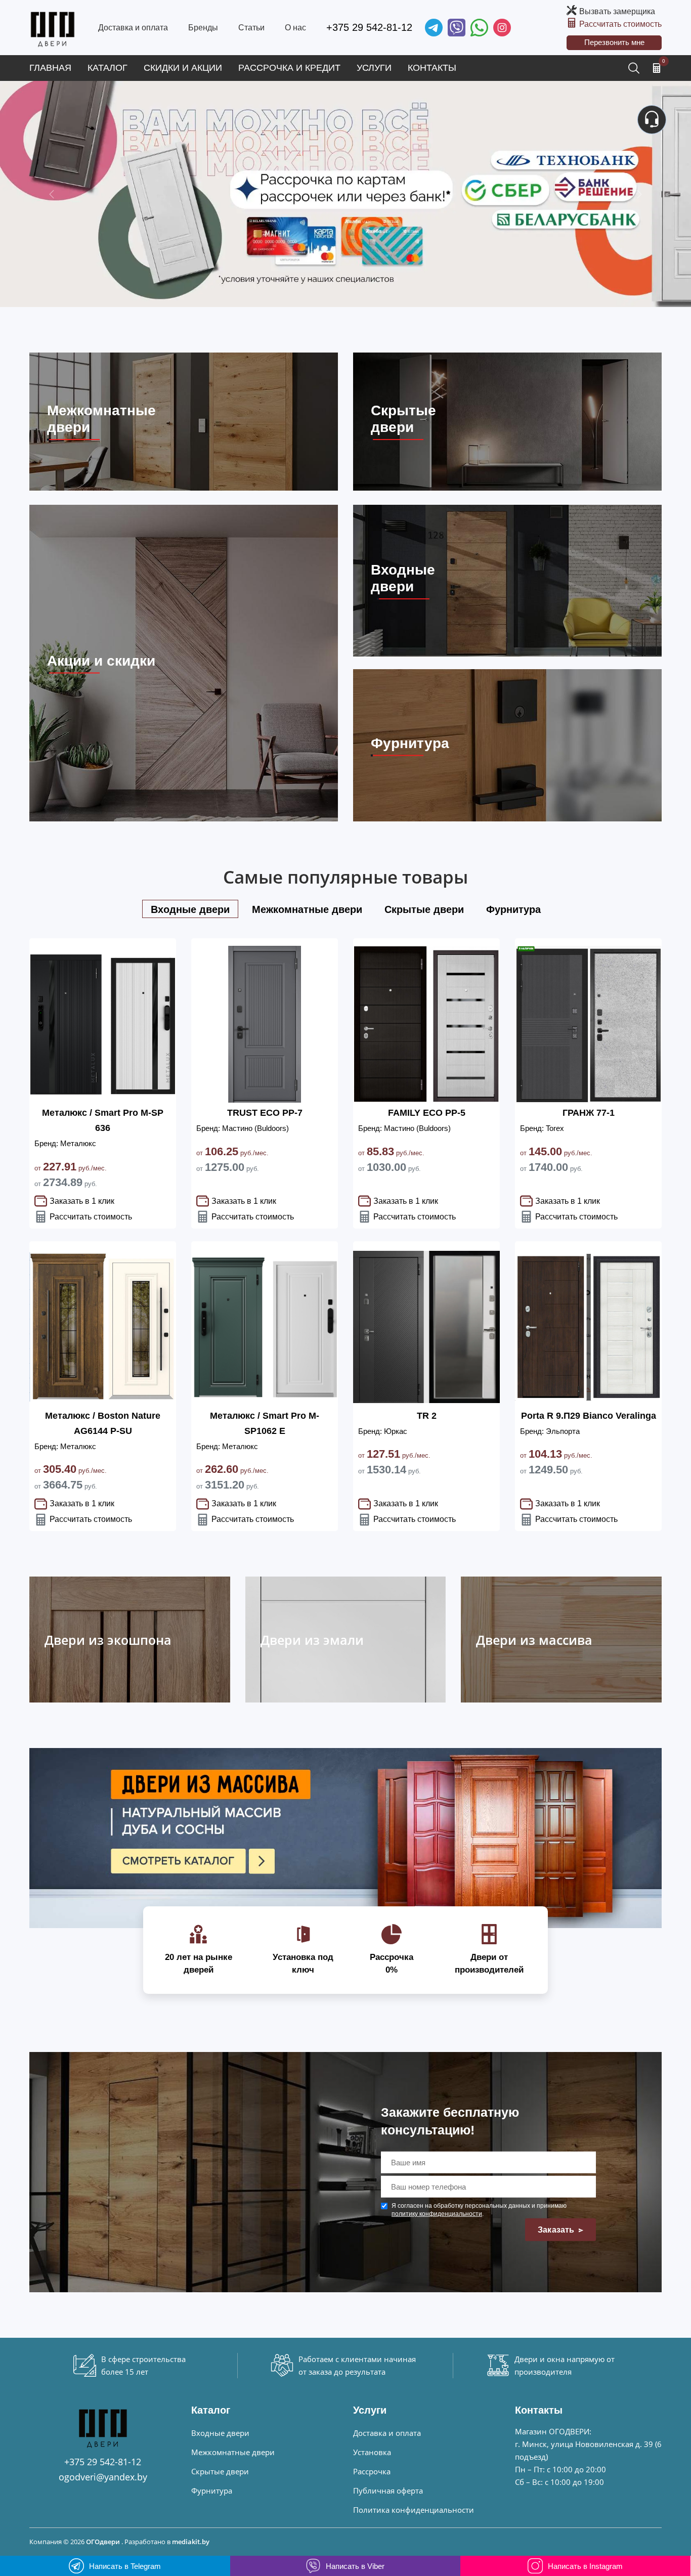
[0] (657, 68)
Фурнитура (212, 2491)
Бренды (203, 28)
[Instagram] (502, 28)
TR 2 (427, 1416)
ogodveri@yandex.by (103, 2477)
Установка (372, 2452)
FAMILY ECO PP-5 (427, 1113)
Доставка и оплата (133, 28)
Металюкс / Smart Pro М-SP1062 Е (265, 1423)
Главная (50, 68)
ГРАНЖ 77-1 (589, 1113)
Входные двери (220, 2433)
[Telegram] (434, 28)
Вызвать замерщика (617, 11)
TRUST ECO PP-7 (265, 1113)
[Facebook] (479, 28)
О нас (295, 28)
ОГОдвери (103, 2542)
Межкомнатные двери (233, 2452)
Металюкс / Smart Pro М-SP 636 (103, 1120)
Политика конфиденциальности (414, 2510)
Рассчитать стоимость (620, 24)
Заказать (557, 2230)
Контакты (432, 68)
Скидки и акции (183, 68)
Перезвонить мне (614, 42)
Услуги (374, 68)
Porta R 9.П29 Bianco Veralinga (589, 1416)
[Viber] (457, 28)
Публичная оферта (388, 2491)
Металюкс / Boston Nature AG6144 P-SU (103, 1423)
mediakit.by (191, 2542)
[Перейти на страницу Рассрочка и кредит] (345, 194)
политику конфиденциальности (437, 2214)
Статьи (251, 28)
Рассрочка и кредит (289, 68)
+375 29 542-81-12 (369, 27)
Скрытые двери (220, 2471)
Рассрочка (372, 2471)
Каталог (107, 68)
